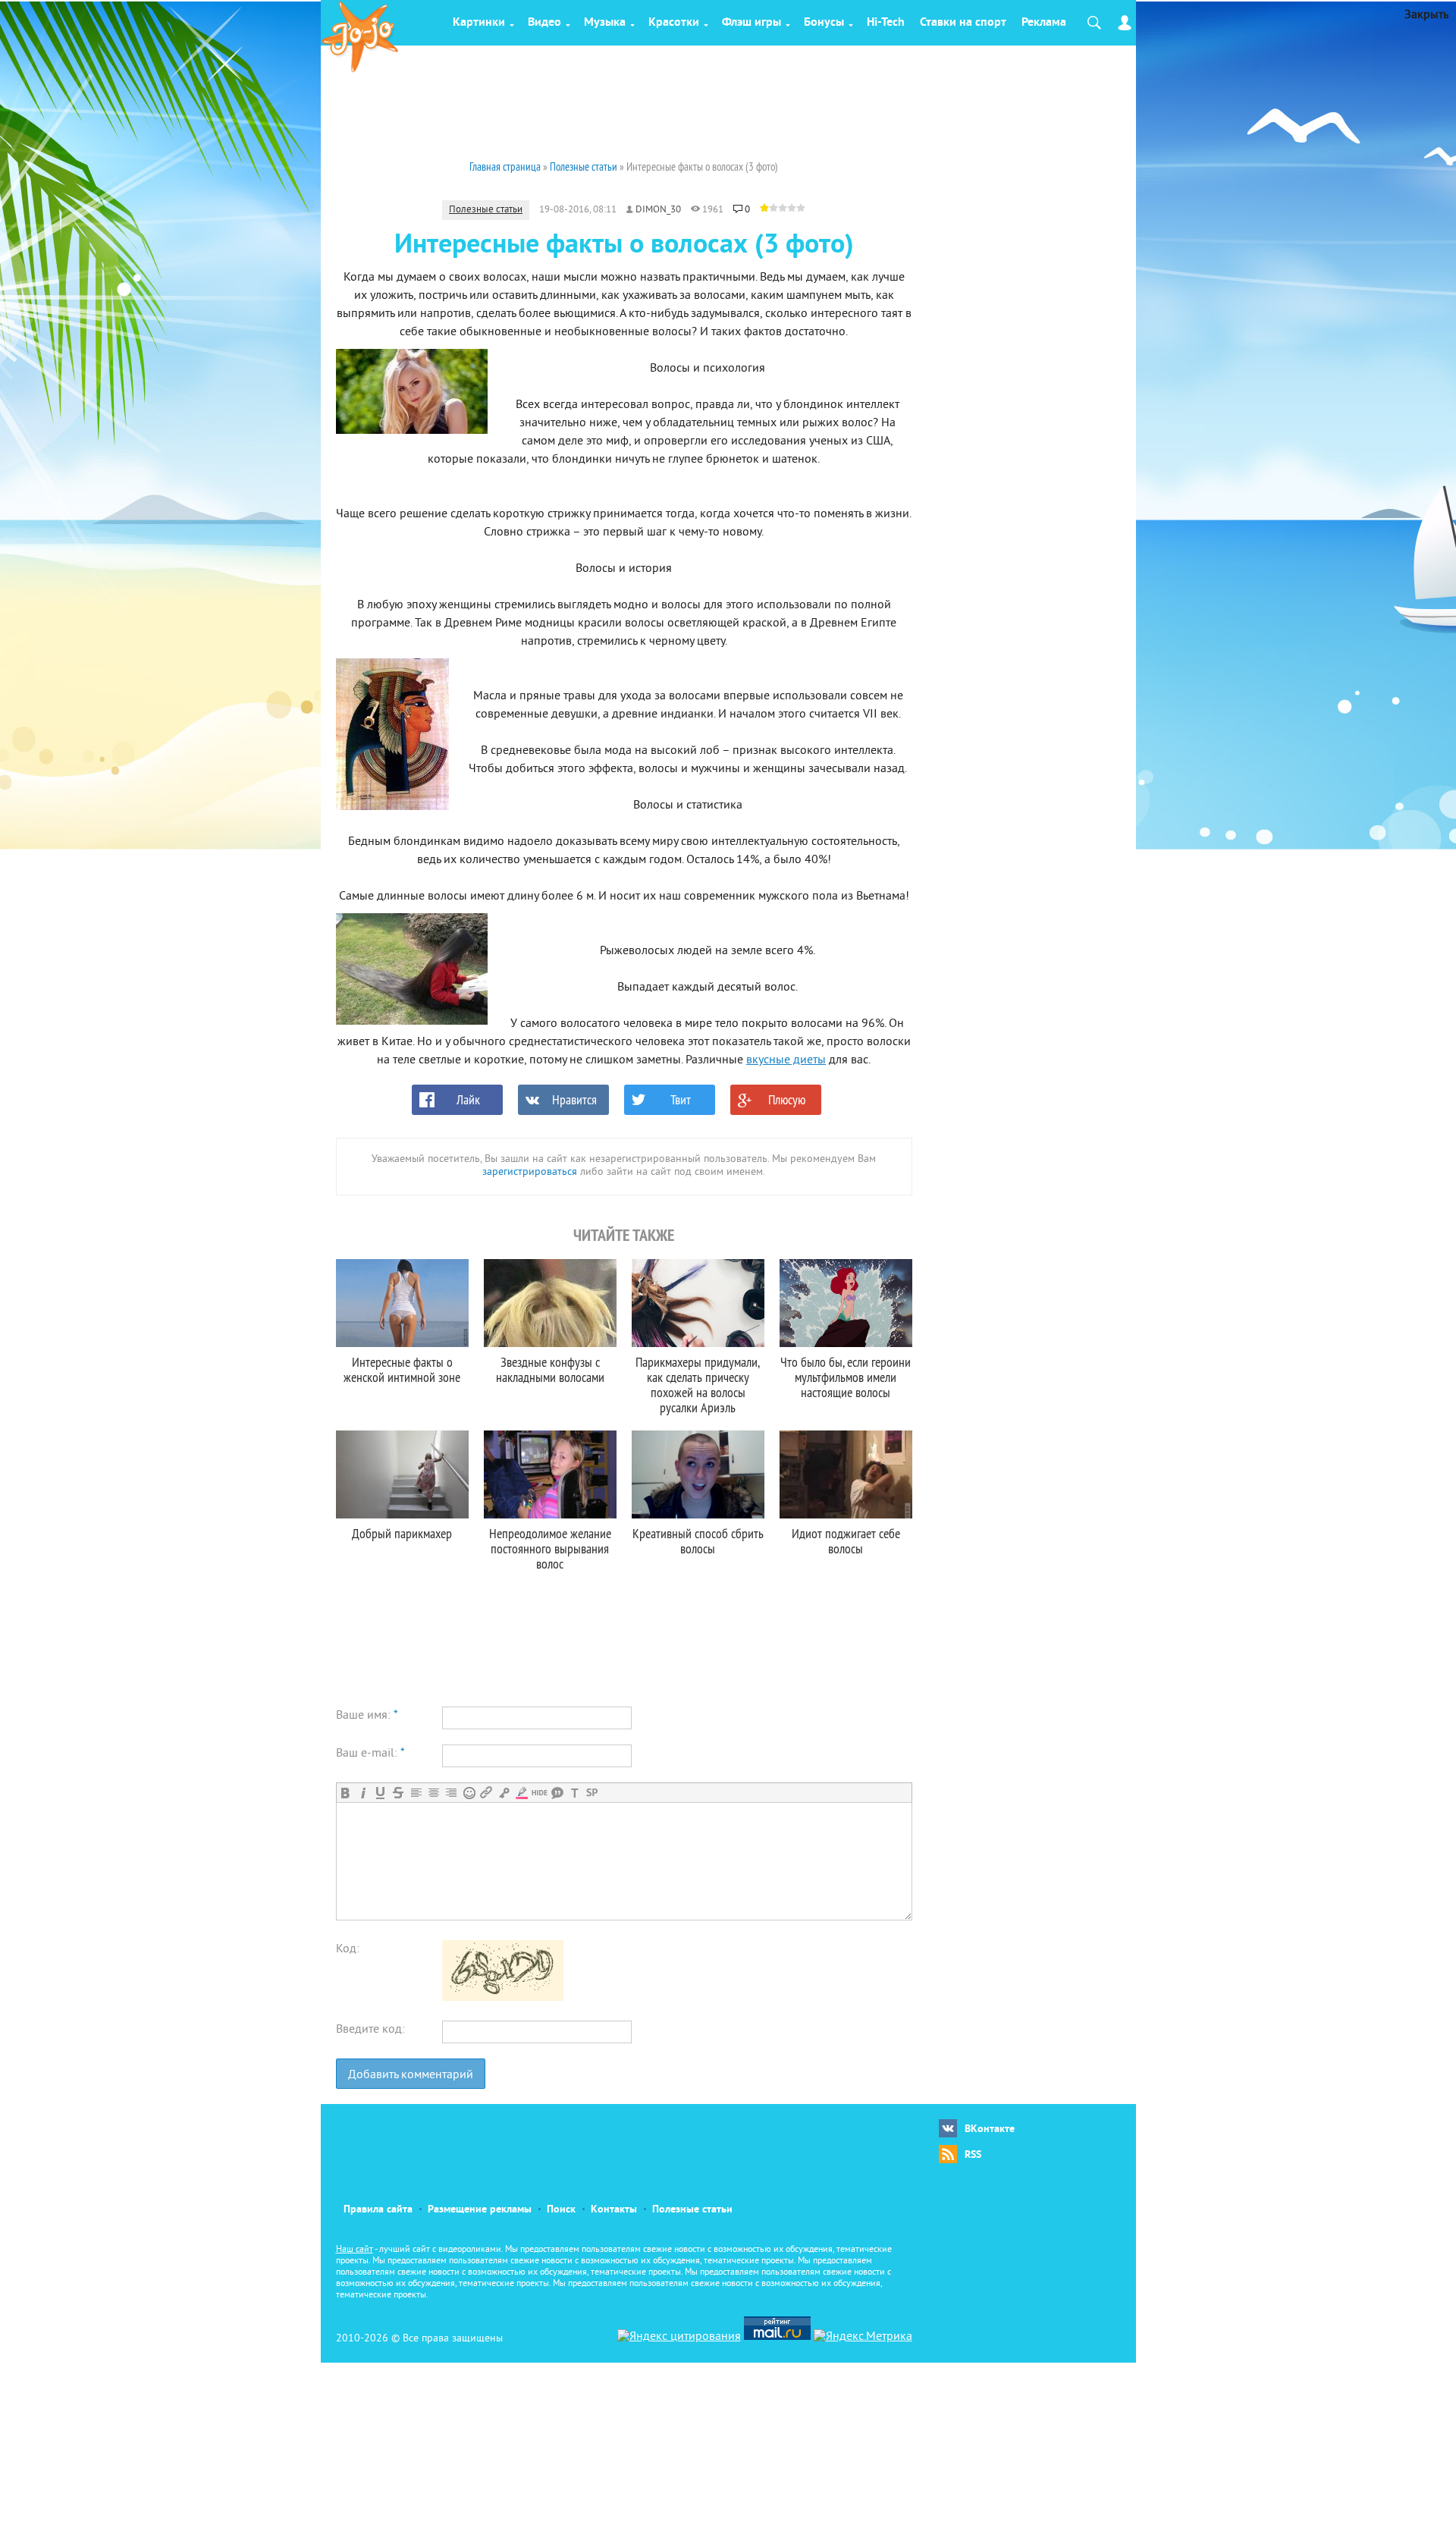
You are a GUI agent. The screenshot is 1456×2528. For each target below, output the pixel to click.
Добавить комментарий (411, 2075)
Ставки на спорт (963, 23)
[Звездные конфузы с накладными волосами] (550, 1303)
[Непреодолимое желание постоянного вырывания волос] (550, 1474)
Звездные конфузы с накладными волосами (550, 1369)
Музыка (605, 23)
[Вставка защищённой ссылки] (504, 1793)
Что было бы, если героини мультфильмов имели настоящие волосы (846, 1377)
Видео (544, 23)
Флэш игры (752, 23)
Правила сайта (378, 2210)
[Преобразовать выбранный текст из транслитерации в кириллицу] (574, 1793)
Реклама (1044, 23)
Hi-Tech (886, 23)
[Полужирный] (345, 1793)
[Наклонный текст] (363, 1793)
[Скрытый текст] (540, 1793)
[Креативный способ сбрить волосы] (698, 1474)
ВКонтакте (990, 2129)
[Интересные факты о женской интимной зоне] (402, 1303)
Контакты (614, 2210)
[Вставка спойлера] (592, 1793)
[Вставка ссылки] (486, 1793)
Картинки (479, 23)
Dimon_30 (658, 210)
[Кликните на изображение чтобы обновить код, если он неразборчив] (503, 1998)
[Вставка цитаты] (557, 1793)
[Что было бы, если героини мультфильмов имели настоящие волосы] (846, 1303)
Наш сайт (355, 2250)
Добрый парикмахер (402, 1533)
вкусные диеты (786, 1060)
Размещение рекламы (480, 2210)
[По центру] (433, 1793)
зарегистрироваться (530, 1172)
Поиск (561, 2210)
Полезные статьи (486, 210)
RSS (973, 2155)
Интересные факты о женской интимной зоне (402, 1369)
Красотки (674, 23)
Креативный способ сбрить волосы (698, 1541)
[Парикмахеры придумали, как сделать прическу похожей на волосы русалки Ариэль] (698, 1303)
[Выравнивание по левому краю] (416, 1793)
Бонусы (824, 23)
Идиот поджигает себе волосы (846, 1541)
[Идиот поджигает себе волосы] (846, 1474)
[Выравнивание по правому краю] (451, 1793)
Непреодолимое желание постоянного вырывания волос (550, 1548)
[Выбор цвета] (521, 1793)
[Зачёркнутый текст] (398, 1793)
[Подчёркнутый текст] (380, 1793)
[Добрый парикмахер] (402, 1474)
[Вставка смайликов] (469, 1793)
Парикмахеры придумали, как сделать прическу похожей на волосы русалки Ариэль (698, 1385)
